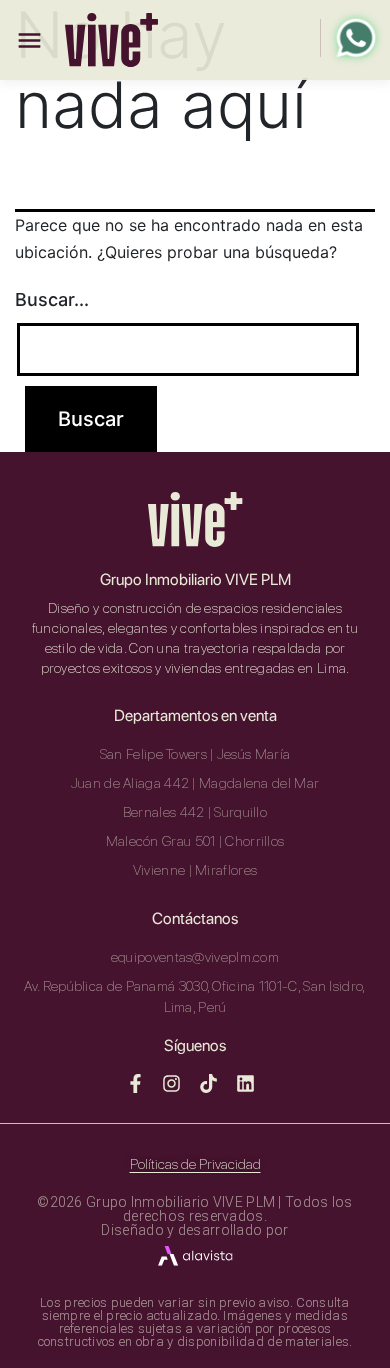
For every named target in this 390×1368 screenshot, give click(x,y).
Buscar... (52, 299)
